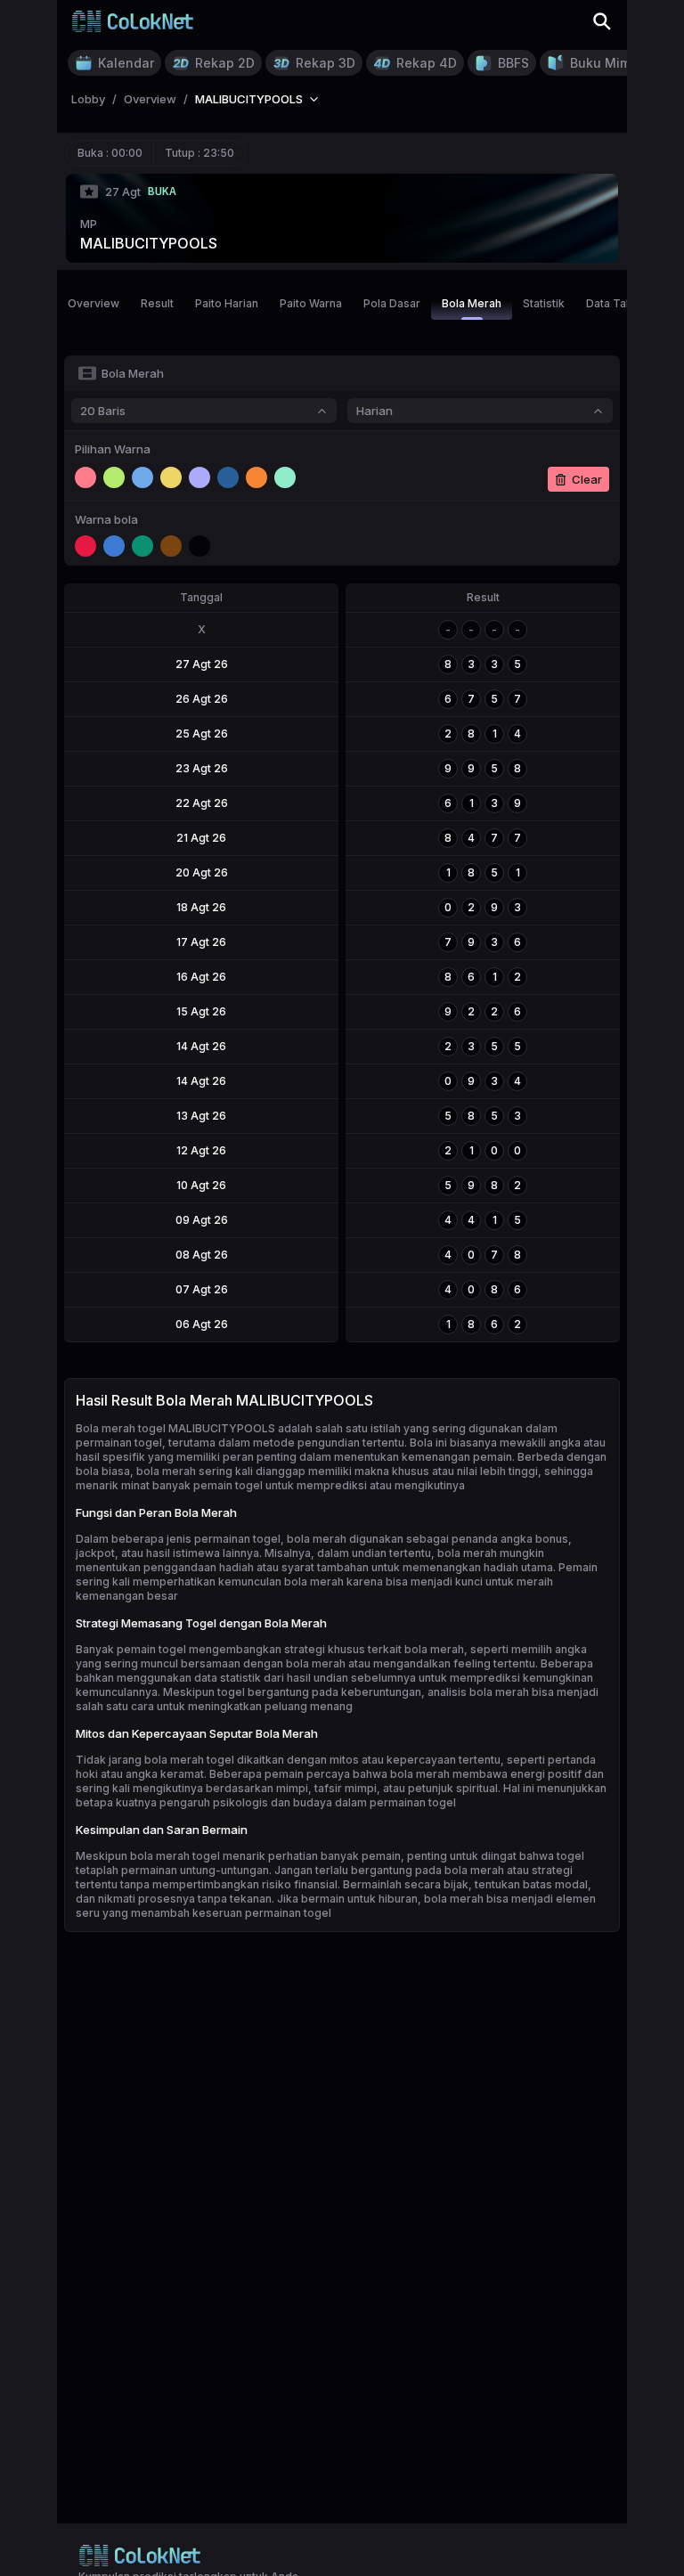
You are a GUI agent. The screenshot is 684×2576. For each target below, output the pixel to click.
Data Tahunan (622, 303)
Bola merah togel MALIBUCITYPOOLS (175, 1428)
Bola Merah (472, 303)
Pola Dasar (392, 303)
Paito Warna (311, 303)
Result (157, 303)
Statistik (544, 303)
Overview (94, 303)
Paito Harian (227, 303)
